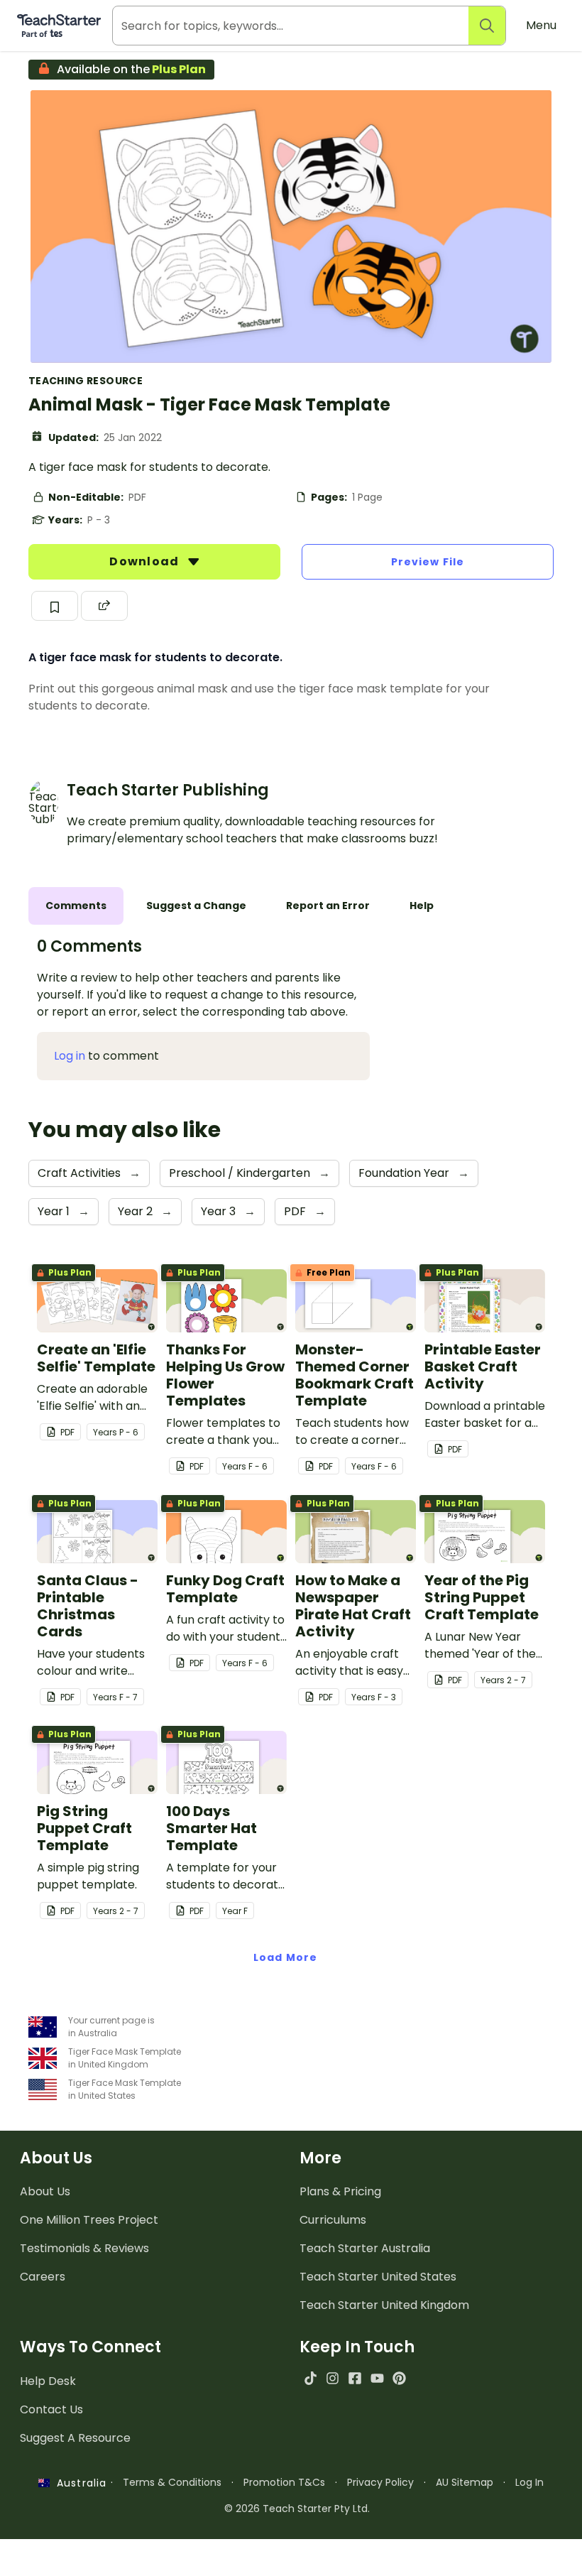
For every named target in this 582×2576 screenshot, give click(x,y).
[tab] (76, 906)
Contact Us (51, 2409)
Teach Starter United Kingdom (384, 2305)
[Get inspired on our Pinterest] (399, 2378)
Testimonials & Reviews (84, 2248)
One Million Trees (89, 2220)
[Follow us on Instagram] (333, 2378)
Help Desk (48, 2381)
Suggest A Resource (75, 2438)
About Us (45, 2191)
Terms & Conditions (172, 2482)
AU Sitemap (465, 2482)
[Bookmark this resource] (55, 606)
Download (145, 561)
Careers (43, 2277)
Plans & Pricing (340, 2191)
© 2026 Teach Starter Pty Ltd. (297, 2509)
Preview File (428, 562)
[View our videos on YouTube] (377, 2378)
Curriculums (333, 2220)
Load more (285, 1957)
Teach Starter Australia (365, 2248)
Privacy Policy (380, 2482)
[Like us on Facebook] (355, 2378)
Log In (529, 2482)
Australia (78, 2483)
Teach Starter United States (378, 2277)
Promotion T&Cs (284, 2482)
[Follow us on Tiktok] (311, 2378)
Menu (541, 25)
